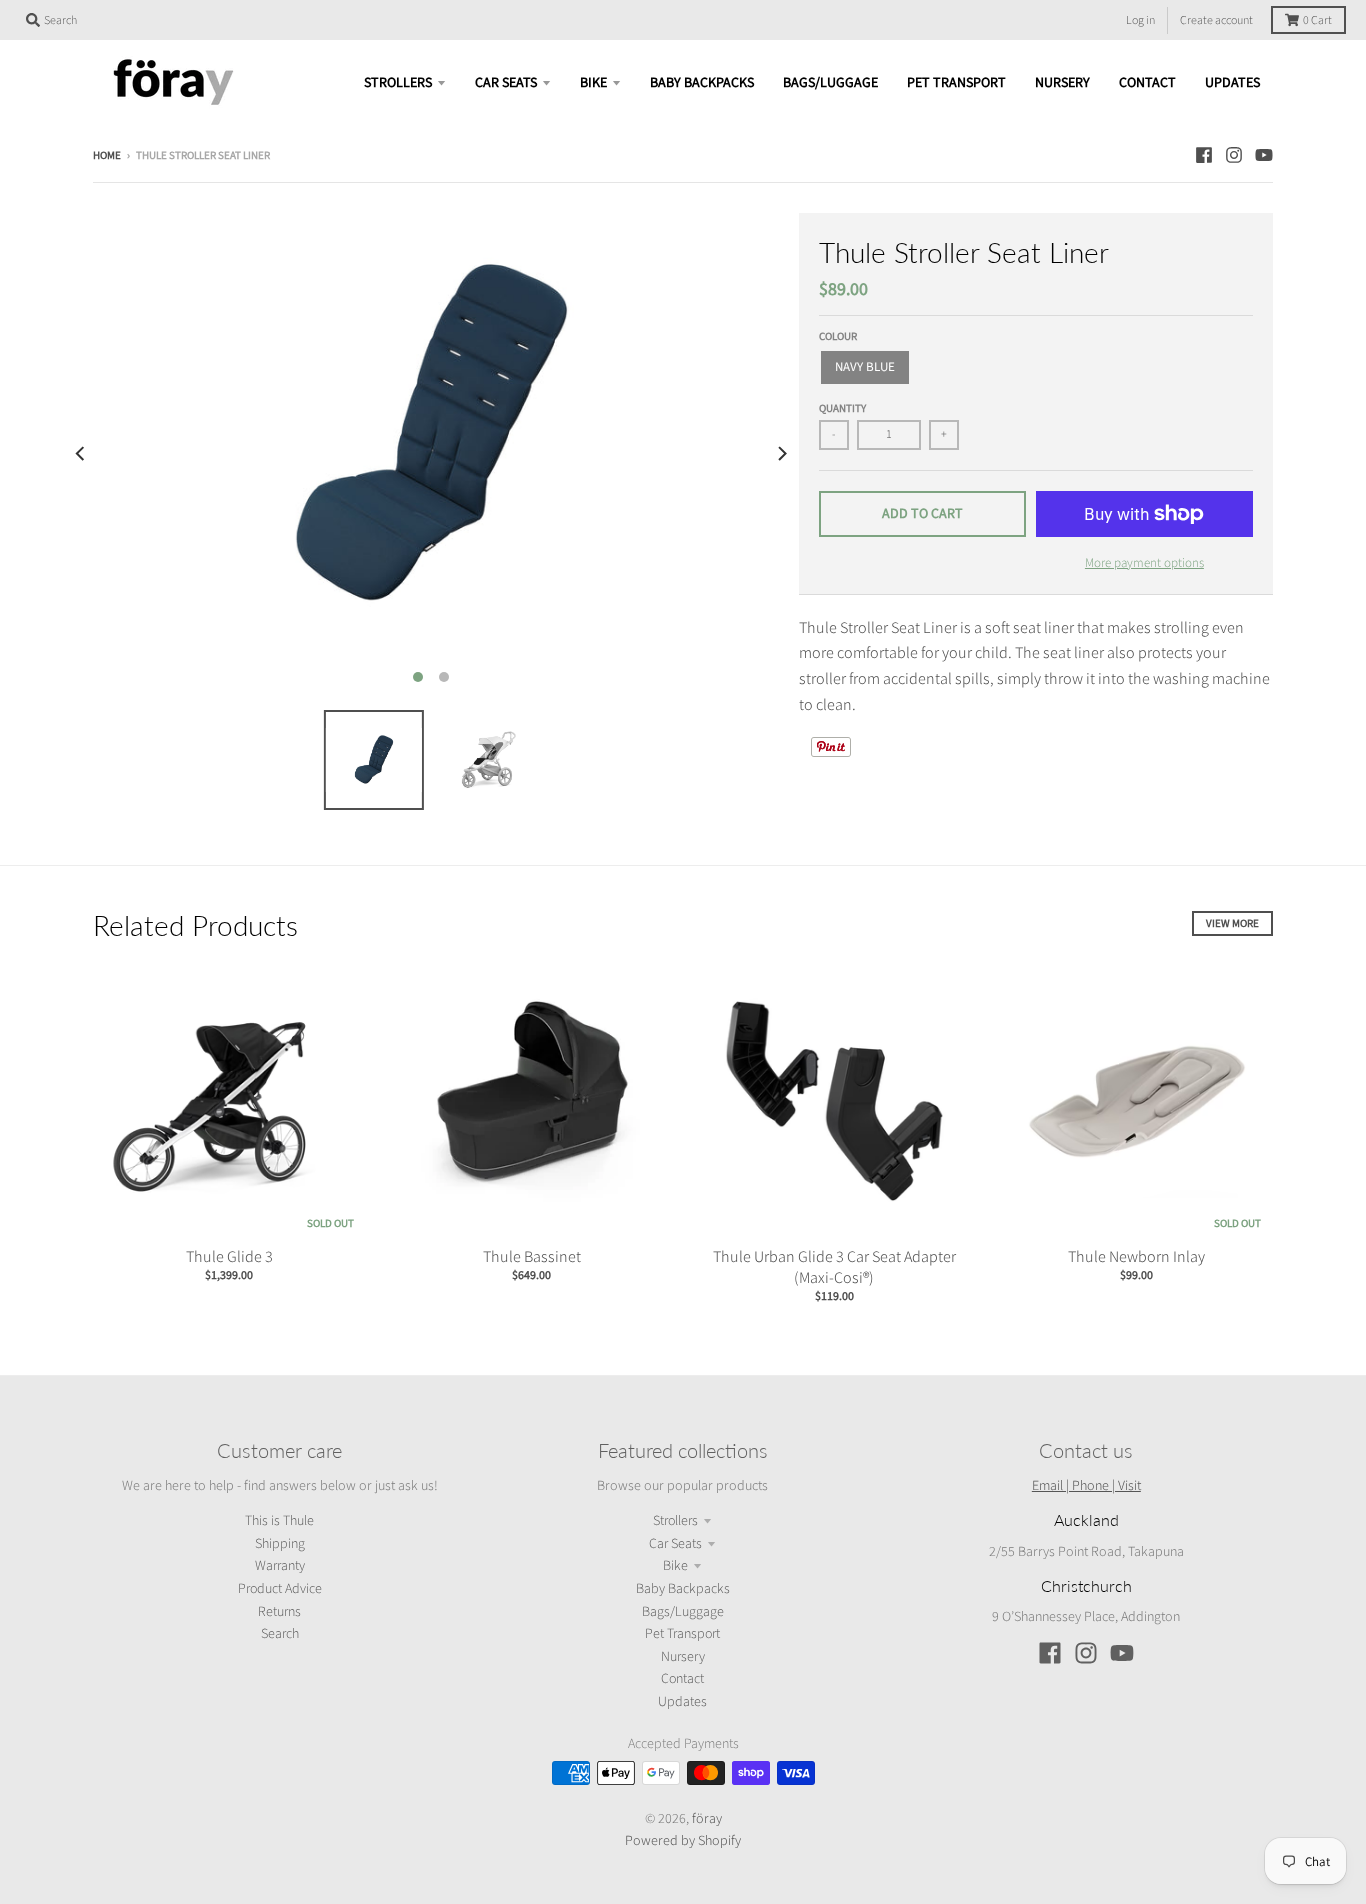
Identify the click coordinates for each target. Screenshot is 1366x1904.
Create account (1216, 20)
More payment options (1144, 563)
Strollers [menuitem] (398, 83)
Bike (675, 1566)
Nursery (683, 1657)
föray (707, 1818)
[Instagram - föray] (1234, 155)
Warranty (280, 1566)
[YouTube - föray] (1264, 155)
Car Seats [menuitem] (506, 83)
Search (280, 1634)
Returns (279, 1612)
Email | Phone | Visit (1086, 1485)
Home (107, 155)
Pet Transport (682, 1634)
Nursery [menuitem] (1062, 83)
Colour (838, 336)
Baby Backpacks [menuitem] (702, 83)
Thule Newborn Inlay (1136, 1256)
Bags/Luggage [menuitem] (830, 83)
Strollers (675, 1521)
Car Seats (675, 1544)
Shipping (280, 1544)
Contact (682, 1679)
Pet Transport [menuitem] (956, 83)
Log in (1140, 20)
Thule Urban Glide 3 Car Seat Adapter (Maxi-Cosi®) (834, 1267)
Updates (682, 1702)
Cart (1317, 20)
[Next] (781, 454)
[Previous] (81, 454)
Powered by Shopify (683, 1840)
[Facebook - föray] (1204, 155)
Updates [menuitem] (1232, 83)
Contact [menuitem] (1147, 83)
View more (1232, 923)
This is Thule (279, 1521)
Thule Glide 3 (229, 1256)
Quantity (842, 408)
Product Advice (280, 1589)
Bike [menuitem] (593, 83)
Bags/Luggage (683, 1612)
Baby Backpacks (683, 1589)
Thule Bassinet (532, 1256)
